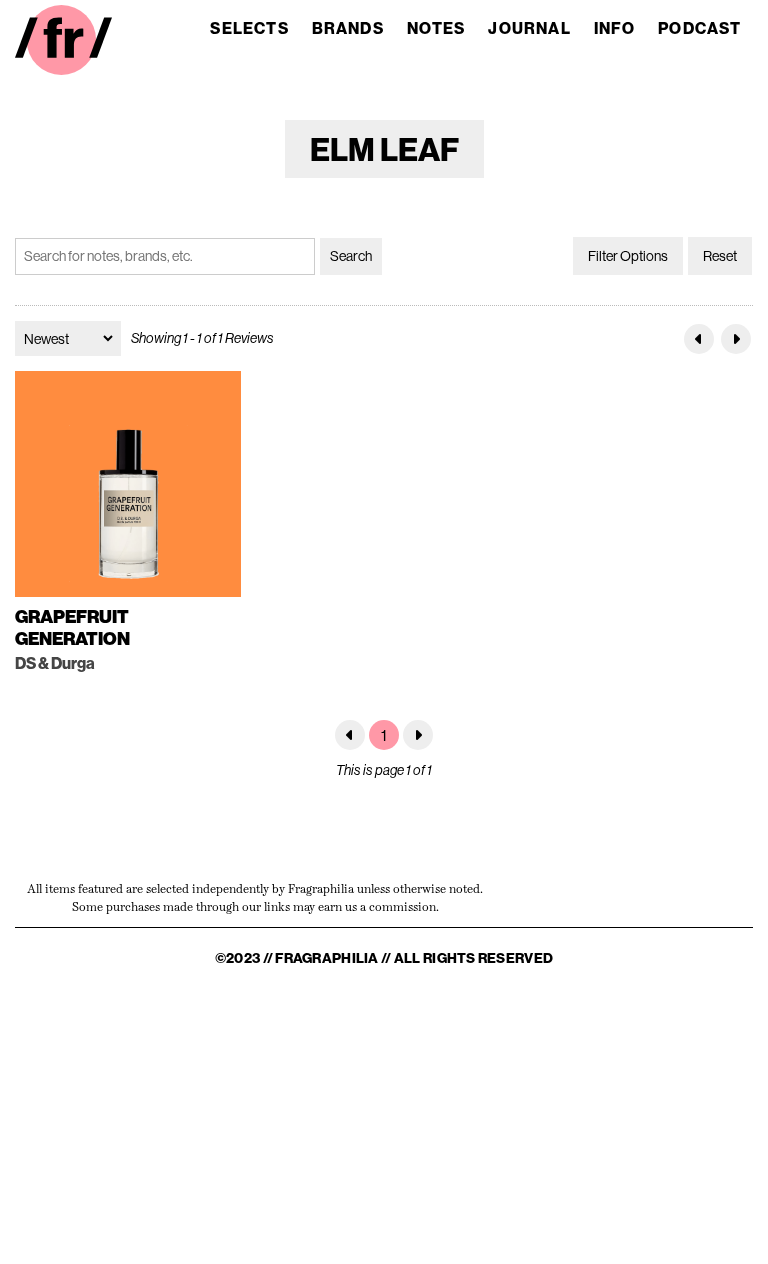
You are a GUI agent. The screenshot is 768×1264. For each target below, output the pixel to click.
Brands (348, 28)
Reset (720, 256)
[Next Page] (736, 339)
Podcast (699, 28)
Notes (436, 28)
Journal (529, 28)
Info (615, 28)
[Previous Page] (699, 339)
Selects (249, 28)
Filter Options (628, 256)
